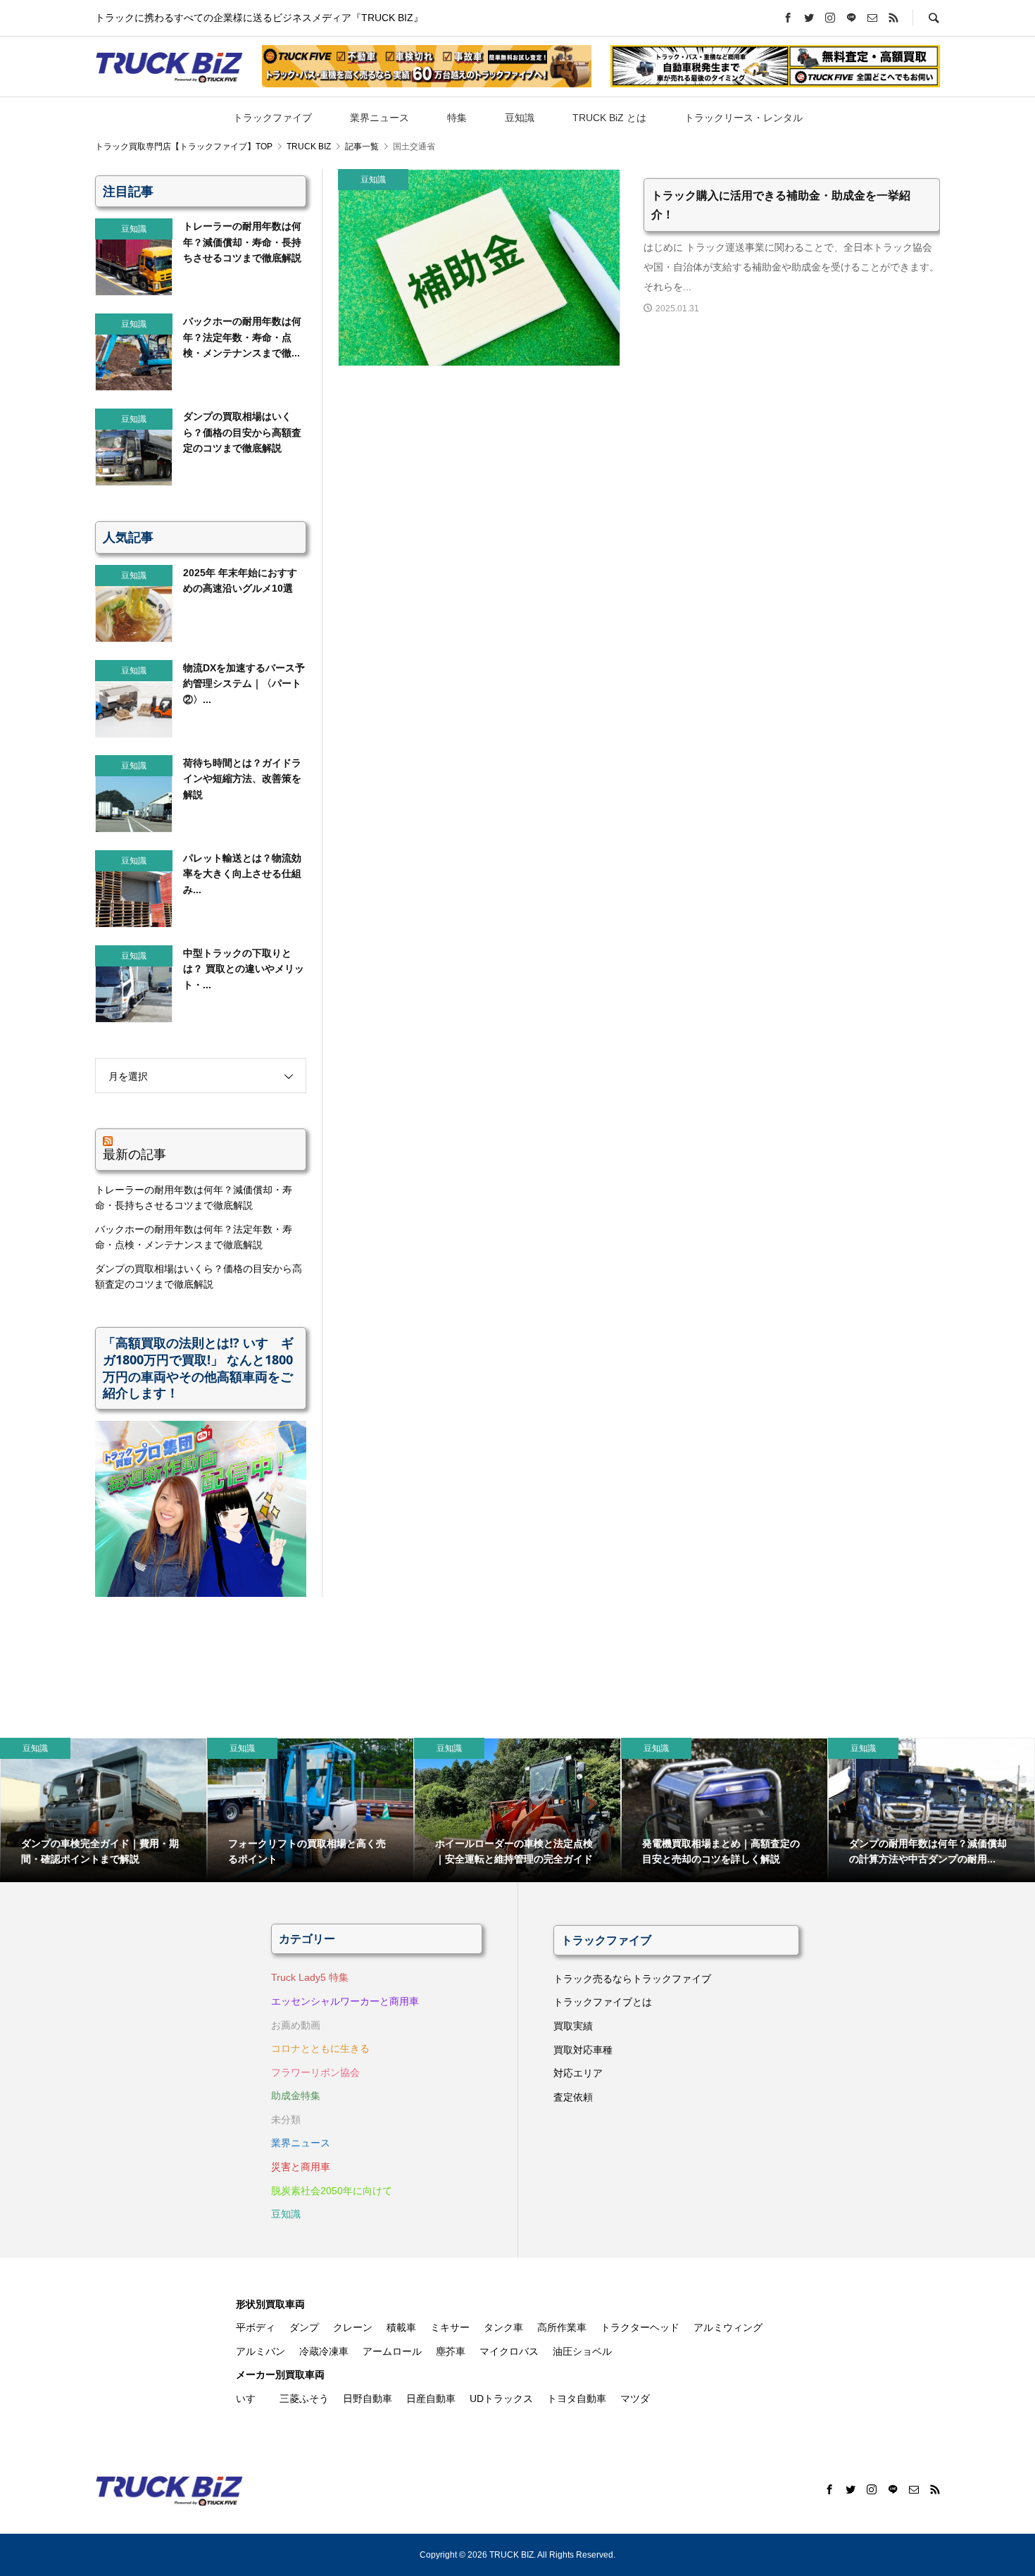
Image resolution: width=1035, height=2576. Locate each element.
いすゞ (251, 2398)
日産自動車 (431, 2398)
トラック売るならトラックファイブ (632, 1979)
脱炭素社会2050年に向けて (332, 2191)
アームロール (392, 2351)
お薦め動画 (296, 2025)
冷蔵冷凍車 (324, 2351)
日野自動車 (368, 2398)
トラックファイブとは (603, 2002)
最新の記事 (134, 1154)
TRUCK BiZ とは (609, 118)
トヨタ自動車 (577, 2398)
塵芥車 (451, 2351)
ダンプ (304, 2327)
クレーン (353, 2327)
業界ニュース (379, 118)
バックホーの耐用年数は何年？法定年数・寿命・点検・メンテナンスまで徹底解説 (194, 1237)
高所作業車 (562, 2327)
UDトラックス (501, 2398)
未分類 (286, 2120)
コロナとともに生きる (320, 2048)
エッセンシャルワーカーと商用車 (345, 2001)
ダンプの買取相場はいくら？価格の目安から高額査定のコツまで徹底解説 (199, 1276)
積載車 (401, 2327)
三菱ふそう (304, 2398)
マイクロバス (509, 2351)
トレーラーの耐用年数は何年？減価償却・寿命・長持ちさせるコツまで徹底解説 (194, 1197)
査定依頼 (573, 2097)
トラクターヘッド (640, 2327)
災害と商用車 (301, 2167)
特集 (457, 118)
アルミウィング (728, 2327)
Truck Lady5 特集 (310, 1977)
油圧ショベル (582, 2351)
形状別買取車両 (270, 2304)
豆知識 (520, 118)
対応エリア (578, 2073)
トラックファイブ (272, 118)
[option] (103, 1810)
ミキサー (450, 2327)
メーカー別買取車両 (280, 2375)
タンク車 (503, 2327)
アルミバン (261, 2351)
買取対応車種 (583, 2050)
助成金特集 (296, 2096)
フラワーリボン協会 (315, 2072)
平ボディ (256, 2327)
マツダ (635, 2398)
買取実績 (573, 2026)
